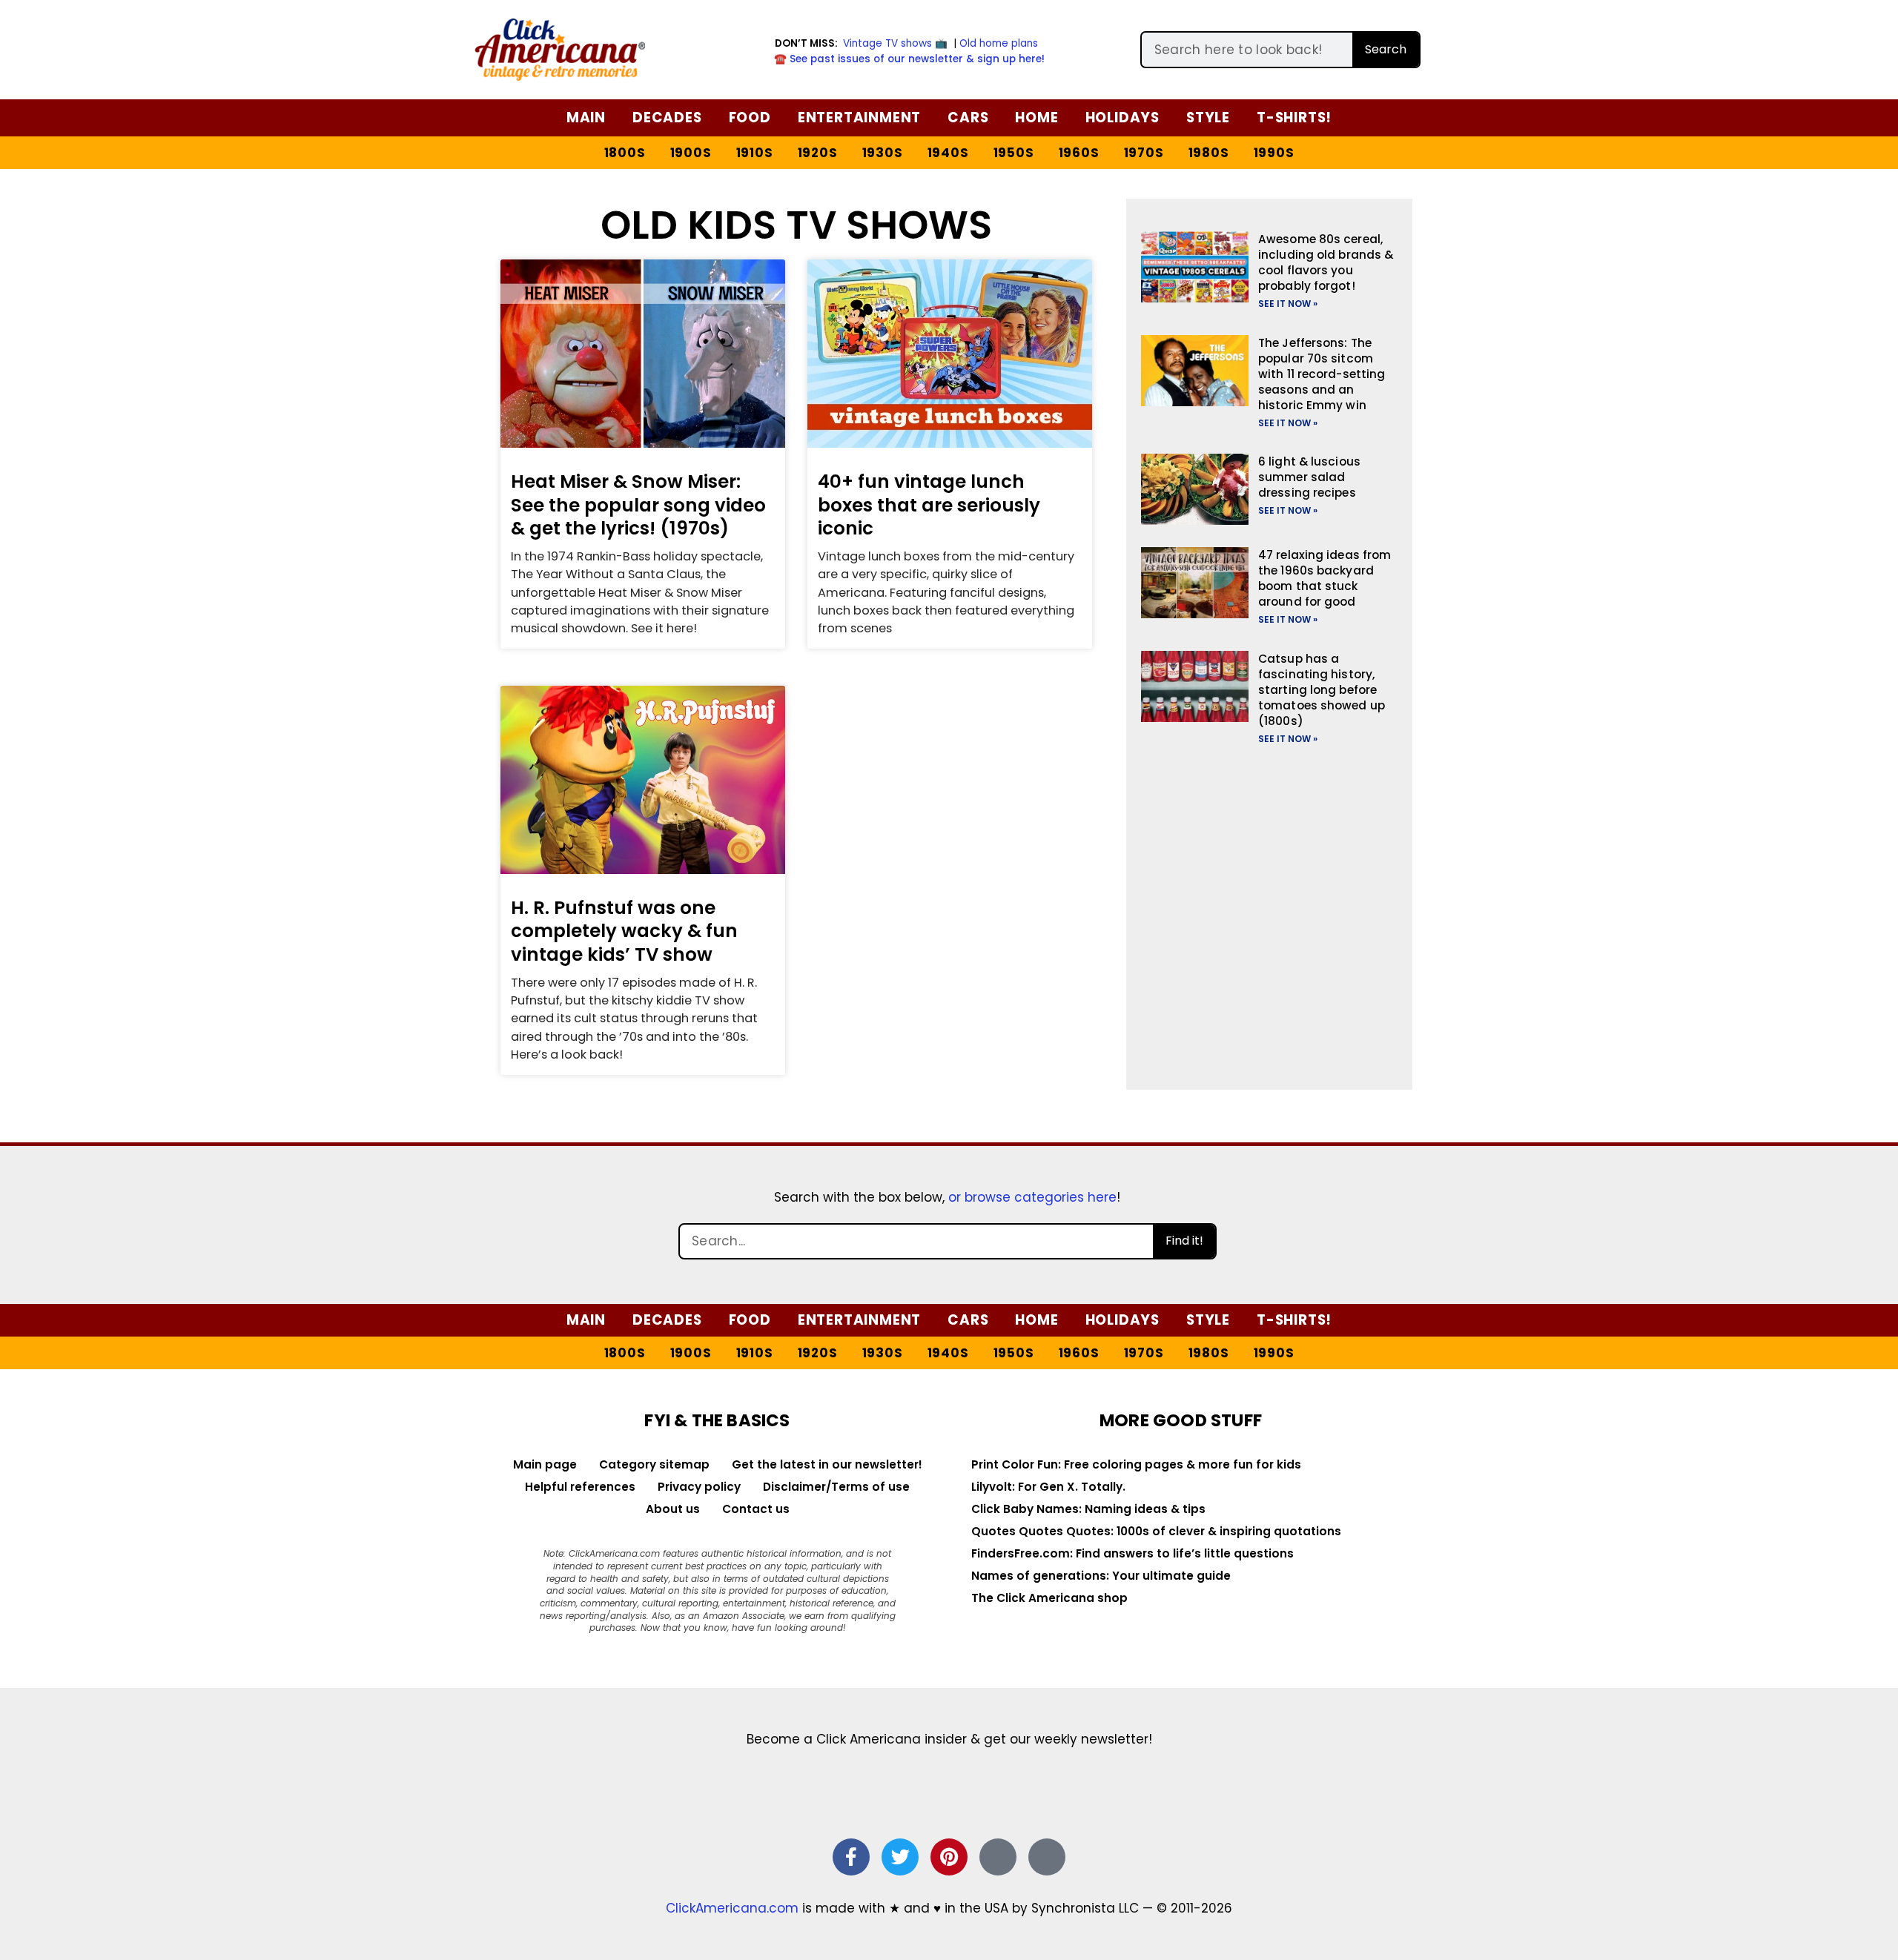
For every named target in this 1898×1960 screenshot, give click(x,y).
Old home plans (999, 43)
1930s (883, 153)
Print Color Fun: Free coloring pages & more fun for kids (1136, 1464)
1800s (625, 153)
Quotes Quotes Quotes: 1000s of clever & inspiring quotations (1156, 1531)
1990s (1274, 153)
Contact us (756, 1509)
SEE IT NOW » (1288, 304)
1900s (691, 153)
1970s (1144, 153)
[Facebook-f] (851, 1857)
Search (1386, 49)
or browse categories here (1032, 1197)
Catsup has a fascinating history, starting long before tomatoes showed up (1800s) (1322, 690)
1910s (755, 153)
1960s (1079, 153)
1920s (818, 153)
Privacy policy (699, 1487)
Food (750, 117)
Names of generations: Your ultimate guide (1101, 1576)
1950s (1014, 153)
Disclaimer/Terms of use (836, 1487)
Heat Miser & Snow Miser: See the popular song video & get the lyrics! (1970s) (638, 505)
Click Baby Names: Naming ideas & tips (1088, 1509)
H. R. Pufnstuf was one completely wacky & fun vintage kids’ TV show (624, 931)
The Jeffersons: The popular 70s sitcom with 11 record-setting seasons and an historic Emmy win (1322, 374)
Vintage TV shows (887, 43)
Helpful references (580, 1487)
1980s (1209, 153)
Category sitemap (654, 1464)
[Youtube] (1047, 1857)
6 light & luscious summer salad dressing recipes (1309, 477)
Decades (667, 117)
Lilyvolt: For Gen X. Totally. (1048, 1487)
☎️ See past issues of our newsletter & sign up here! (909, 59)
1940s (948, 153)
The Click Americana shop (1049, 1598)
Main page (545, 1464)
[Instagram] (998, 1857)
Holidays (1122, 117)
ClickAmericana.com (732, 1908)
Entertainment (859, 117)
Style (1208, 117)
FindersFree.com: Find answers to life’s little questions (1132, 1553)
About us (673, 1509)
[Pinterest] (949, 1857)
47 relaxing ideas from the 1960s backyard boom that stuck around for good (1325, 578)
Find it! (1184, 1241)
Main (586, 117)
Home (1036, 117)
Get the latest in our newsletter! (827, 1464)
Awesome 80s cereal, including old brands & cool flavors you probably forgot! (1326, 262)
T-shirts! (1294, 117)
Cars (968, 117)
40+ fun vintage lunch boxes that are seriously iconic (929, 505)
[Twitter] (900, 1857)
